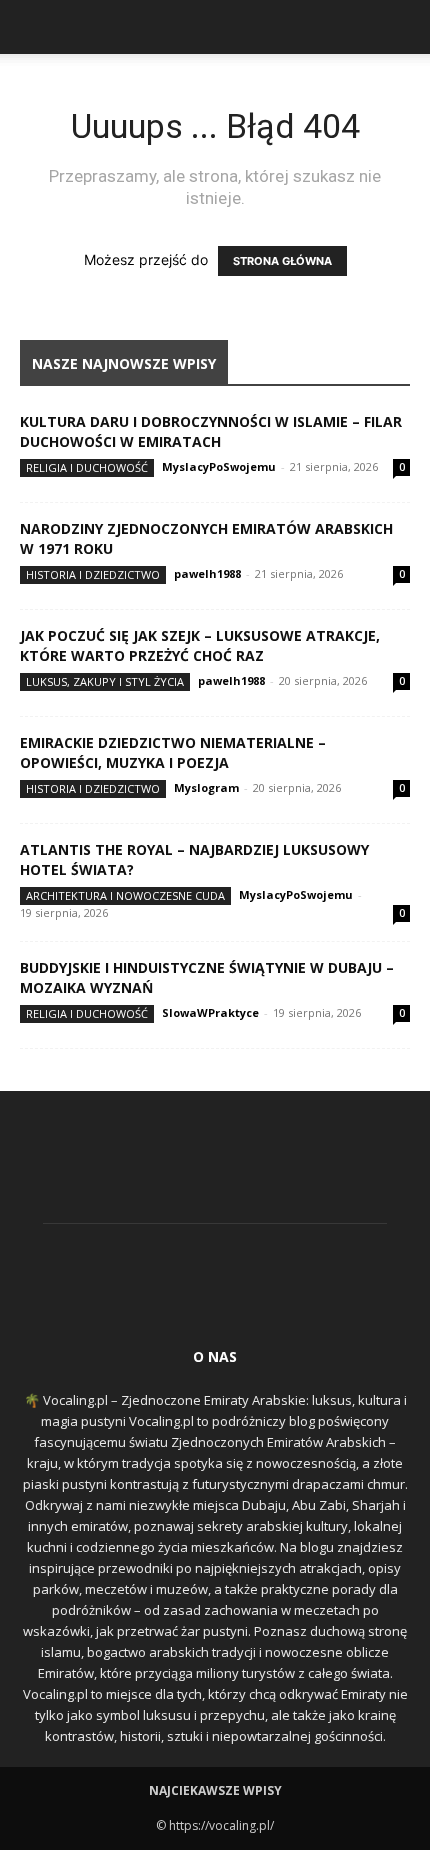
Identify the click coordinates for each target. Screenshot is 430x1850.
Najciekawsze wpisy (215, 1790)
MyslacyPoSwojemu (219, 466)
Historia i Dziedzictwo (93, 574)
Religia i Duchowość (87, 467)
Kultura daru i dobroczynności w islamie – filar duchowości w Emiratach (211, 431)
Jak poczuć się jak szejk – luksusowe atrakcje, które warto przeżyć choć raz (200, 645)
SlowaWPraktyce (210, 1012)
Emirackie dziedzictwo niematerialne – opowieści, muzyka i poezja (173, 752)
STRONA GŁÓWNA (282, 261)
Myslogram (206, 787)
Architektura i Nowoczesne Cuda (125, 895)
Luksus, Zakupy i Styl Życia (105, 681)
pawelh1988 (207, 573)
